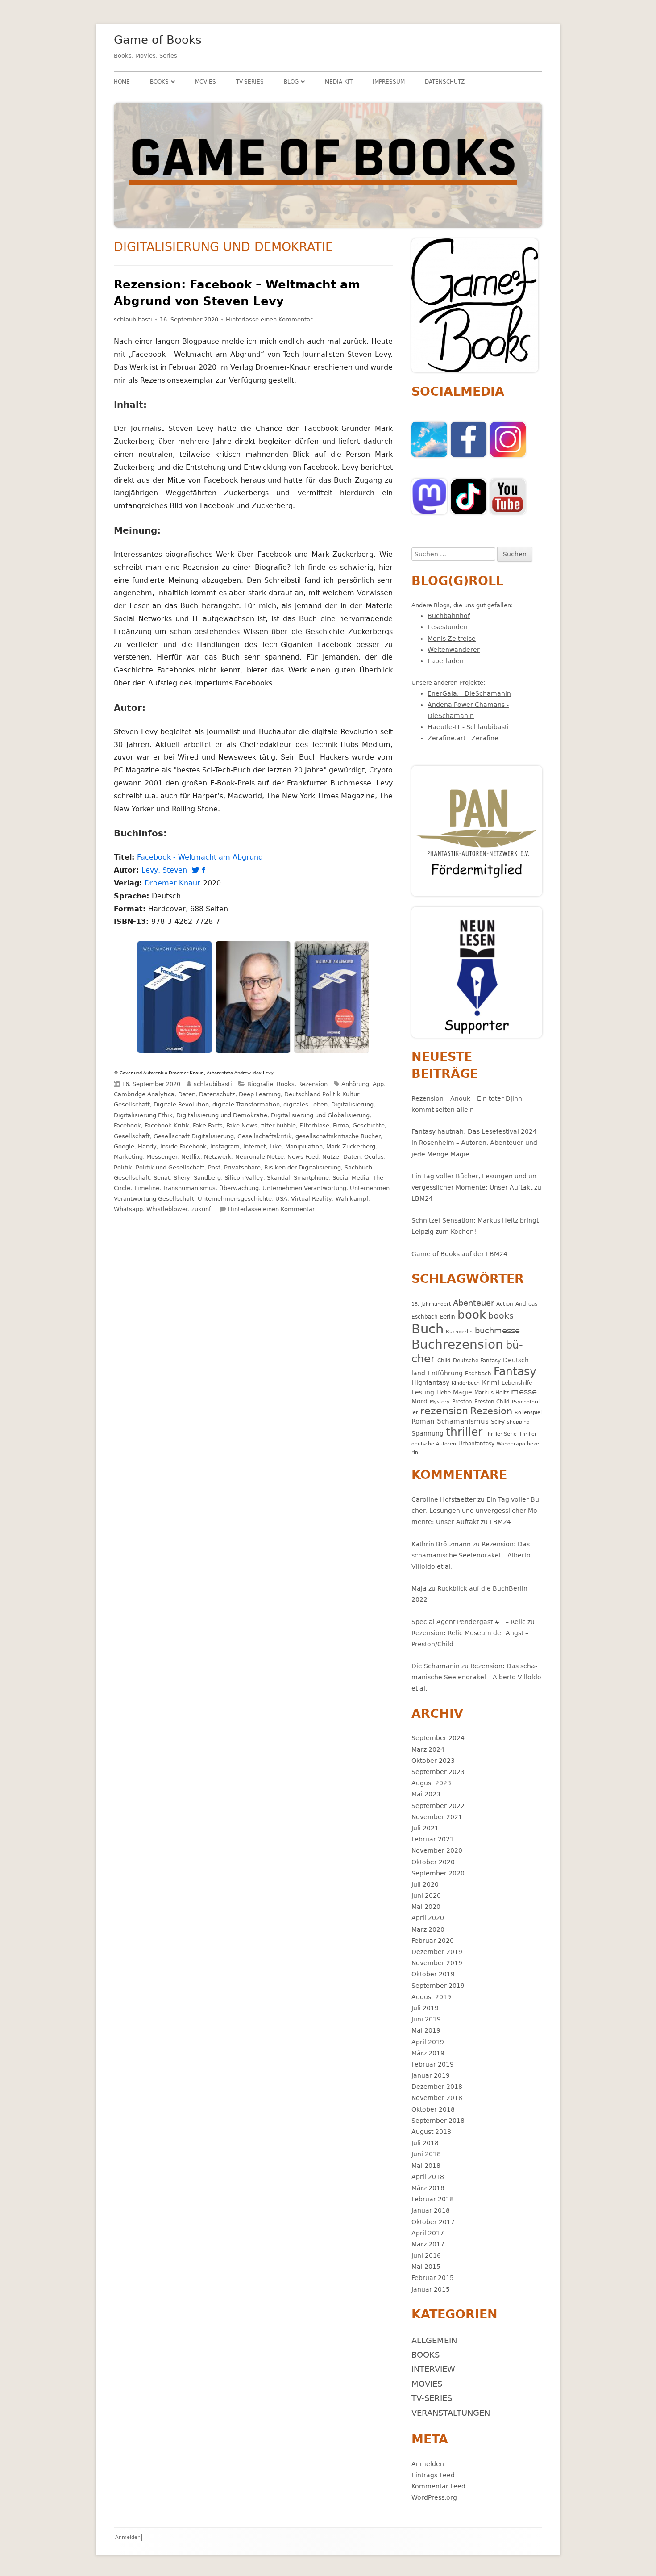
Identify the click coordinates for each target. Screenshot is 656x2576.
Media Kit (339, 82)
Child (444, 1360)
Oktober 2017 (433, 2222)
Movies (206, 82)
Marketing (128, 1157)
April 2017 (428, 2233)
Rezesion (491, 1411)
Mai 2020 (426, 1907)
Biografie (260, 1084)
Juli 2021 (425, 1828)
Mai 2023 (426, 1794)
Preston (462, 1401)
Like (276, 1146)
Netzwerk (218, 1157)
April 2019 (428, 2042)
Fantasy (515, 1372)
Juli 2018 (425, 2143)
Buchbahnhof (449, 616)
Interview (433, 2369)
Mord (419, 1401)
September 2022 (438, 1806)
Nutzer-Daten (341, 1157)
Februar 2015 (433, 2278)
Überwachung (239, 1188)
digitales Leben (305, 1104)
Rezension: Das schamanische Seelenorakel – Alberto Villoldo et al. (471, 1555)
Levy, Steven (166, 870)
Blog (291, 82)
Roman (423, 1421)
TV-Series (250, 82)
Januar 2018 (431, 2210)
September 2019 (438, 1986)
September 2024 (438, 1738)
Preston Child (492, 1401)
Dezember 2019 (437, 1952)
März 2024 (428, 1749)
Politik (123, 1167)
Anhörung (355, 1084)
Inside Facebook (183, 1146)
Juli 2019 (425, 2008)
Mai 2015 (426, 2267)
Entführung (445, 1373)
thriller (464, 1432)
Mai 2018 (426, 2166)
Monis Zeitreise (452, 639)
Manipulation (304, 1146)
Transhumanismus (189, 1188)
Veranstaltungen (451, 2413)
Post (214, 1167)
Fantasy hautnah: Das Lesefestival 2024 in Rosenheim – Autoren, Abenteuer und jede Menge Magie (474, 1143)
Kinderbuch (466, 1383)
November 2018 (437, 2098)
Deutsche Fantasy (477, 1360)
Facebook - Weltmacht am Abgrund (201, 857)
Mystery (440, 1402)
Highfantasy (430, 1382)
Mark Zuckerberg (351, 1146)
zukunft (202, 1209)
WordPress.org (434, 2497)
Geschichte (369, 1125)
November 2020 (437, 1850)
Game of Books (158, 40)
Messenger (162, 1157)
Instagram (225, 1146)
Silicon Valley (244, 1178)
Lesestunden (448, 627)
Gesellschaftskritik (265, 1136)
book (472, 1315)
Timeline (147, 1188)
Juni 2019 (426, 2019)
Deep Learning (260, 1094)
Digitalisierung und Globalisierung (320, 1115)
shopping (518, 1422)
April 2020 (428, 1918)
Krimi (491, 1382)
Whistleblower (167, 1209)
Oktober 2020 (433, 1862)
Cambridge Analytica (144, 1094)
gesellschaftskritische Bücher (338, 1136)
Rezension (313, 1084)
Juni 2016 (426, 2255)
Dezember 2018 (437, 2087)
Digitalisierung (352, 1104)
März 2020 (428, 1929)
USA (281, 1199)
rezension (444, 1411)
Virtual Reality (311, 1199)
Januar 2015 (431, 2289)
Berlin (448, 1317)
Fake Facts (208, 1125)
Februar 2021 (433, 1839)
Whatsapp (128, 1209)
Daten (187, 1094)
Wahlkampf (352, 1199)
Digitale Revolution (181, 1104)
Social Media (351, 1178)
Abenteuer (473, 1303)
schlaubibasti (133, 319)
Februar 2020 (433, 1941)
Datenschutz (445, 82)
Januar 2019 (431, 2075)
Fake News (242, 1125)
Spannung (428, 1433)
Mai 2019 (426, 2030)
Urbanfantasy (476, 1443)
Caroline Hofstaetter (444, 1499)
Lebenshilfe (517, 1383)
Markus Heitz (492, 1392)
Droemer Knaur (174, 883)
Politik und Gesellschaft (170, 1167)
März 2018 (428, 2188)
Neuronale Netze (259, 1157)
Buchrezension (457, 1344)
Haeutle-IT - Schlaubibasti (468, 727)
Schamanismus (463, 1421)
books (501, 1316)
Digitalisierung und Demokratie (222, 1115)
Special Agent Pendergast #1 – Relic (469, 1622)
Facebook (127, 1125)
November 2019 (437, 1963)
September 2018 (438, 2121)
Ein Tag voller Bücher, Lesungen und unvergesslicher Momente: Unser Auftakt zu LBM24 (476, 1187)
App (378, 1084)
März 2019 (428, 2053)
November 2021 (437, 1817)
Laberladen (446, 661)
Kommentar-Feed (438, 2486)
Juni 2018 (426, 2154)
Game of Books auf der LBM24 (459, 1254)
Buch (428, 1329)
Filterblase (314, 1125)
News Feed (303, 1157)
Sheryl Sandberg (197, 1178)
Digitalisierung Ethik (143, 1115)
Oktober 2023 (433, 1761)
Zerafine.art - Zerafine (463, 738)
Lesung (423, 1392)
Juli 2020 (425, 1884)
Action (505, 1304)
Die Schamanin (436, 1666)
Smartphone (311, 1178)
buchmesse (497, 1330)
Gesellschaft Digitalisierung (194, 1136)
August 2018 (431, 2132)
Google (124, 1146)
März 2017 (428, 2244)
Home (122, 82)
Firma (341, 1125)
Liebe (444, 1392)
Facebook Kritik (167, 1125)
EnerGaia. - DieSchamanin (469, 693)
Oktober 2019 (433, 1974)
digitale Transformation (246, 1104)
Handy (147, 1146)
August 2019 (431, 1997)
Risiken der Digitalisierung (303, 1167)
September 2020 (438, 1873)
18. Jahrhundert (431, 1304)
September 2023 (438, 1772)
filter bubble (278, 1125)
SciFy (498, 1422)
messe (524, 1392)
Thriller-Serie (501, 1434)
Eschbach (478, 1373)
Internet (255, 1146)
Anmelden (428, 2464)
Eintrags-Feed (433, 2475)
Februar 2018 (433, 2199)
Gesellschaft (132, 1136)
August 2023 (431, 1783)
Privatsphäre (242, 1167)
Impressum (389, 82)
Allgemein (434, 2340)
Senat (162, 1178)
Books (159, 82)
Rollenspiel (528, 1413)
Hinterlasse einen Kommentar (269, 319)
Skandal (278, 1178)
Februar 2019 (433, 2064)
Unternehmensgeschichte (235, 1199)
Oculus (374, 1157)
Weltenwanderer (454, 650)
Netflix (191, 1157)
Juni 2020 (426, 1895)
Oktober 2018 (433, 2109)
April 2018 (428, 2177)
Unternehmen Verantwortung (304, 1188)
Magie (463, 1392)
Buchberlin (459, 1332)
